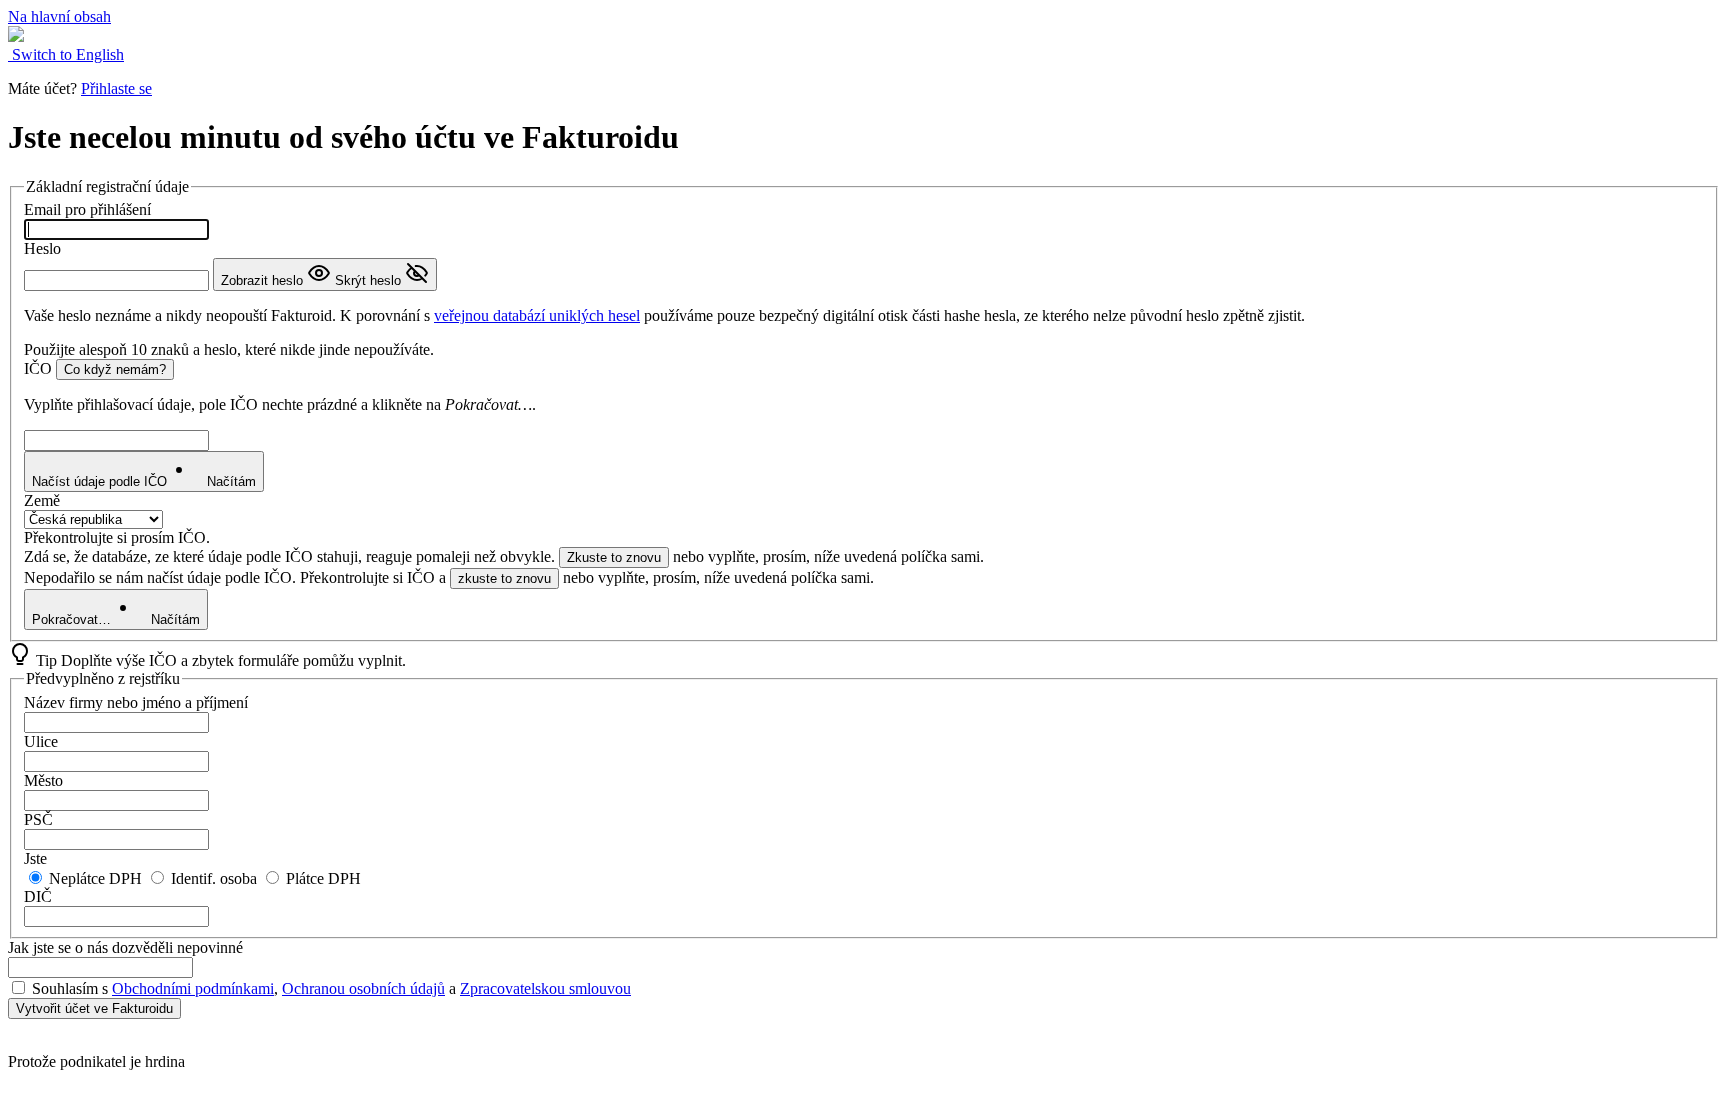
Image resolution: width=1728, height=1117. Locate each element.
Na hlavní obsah (59, 16)
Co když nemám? (115, 369)
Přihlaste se (116, 88)
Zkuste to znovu (614, 557)
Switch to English (66, 54)
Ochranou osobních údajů (363, 988)
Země (42, 500)
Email (87, 209)
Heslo (42, 248)
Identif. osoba (212, 878)
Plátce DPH (321, 878)
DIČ (38, 896)
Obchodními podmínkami (193, 988)
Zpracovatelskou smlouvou (545, 988)
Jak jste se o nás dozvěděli (125, 947)
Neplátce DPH (93, 878)
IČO (38, 368)
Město (43, 780)
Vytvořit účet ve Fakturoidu (94, 1008)
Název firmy (136, 702)
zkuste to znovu (504, 578)
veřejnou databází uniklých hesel (537, 315)
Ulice (41, 741)
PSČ (38, 819)
